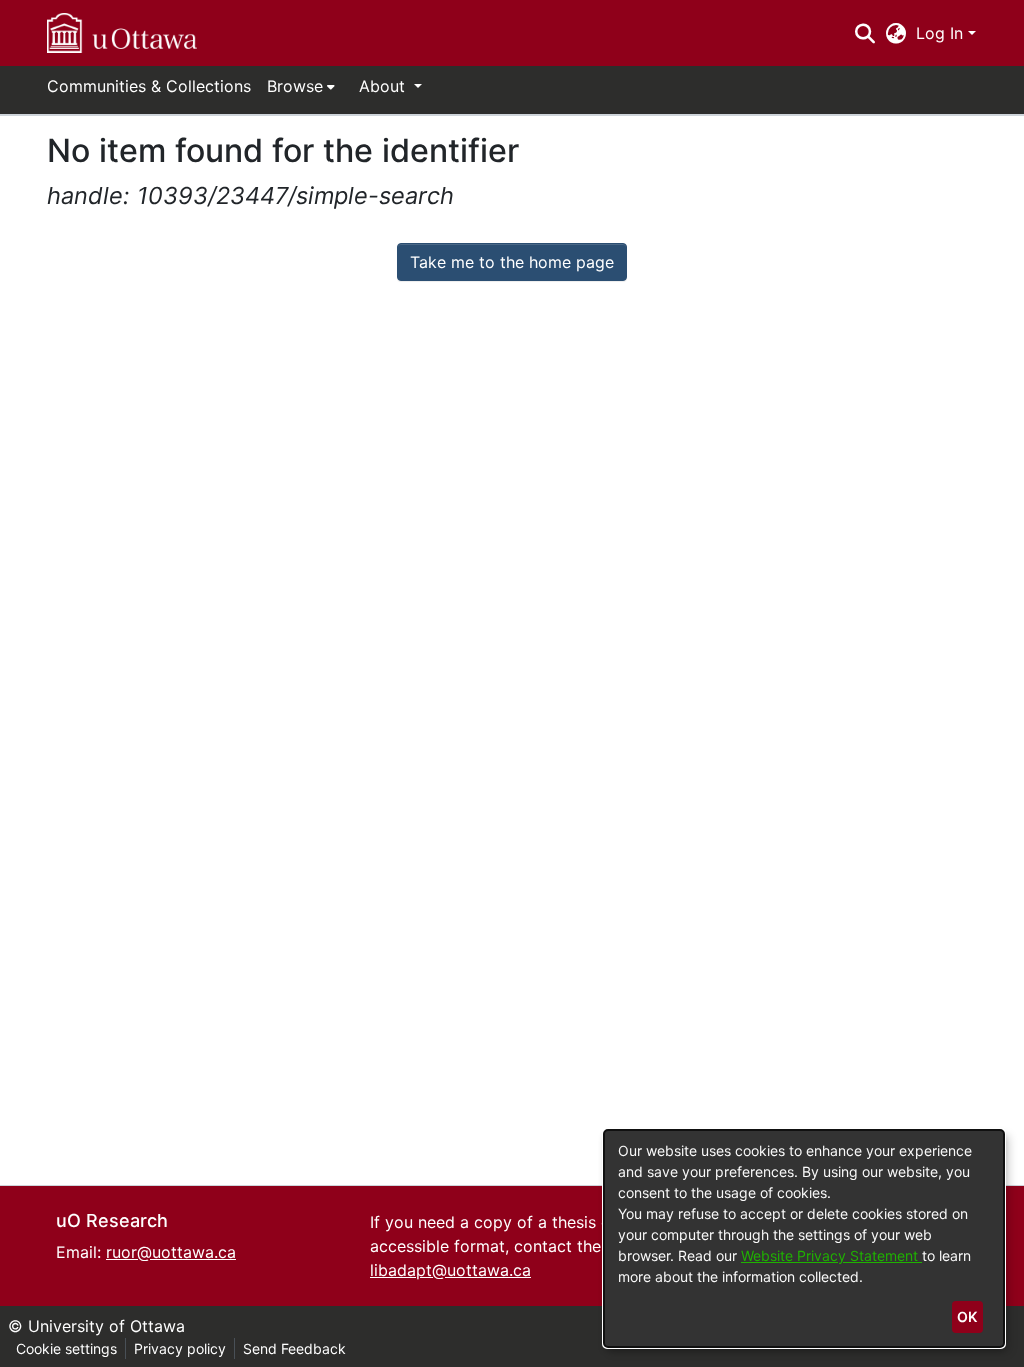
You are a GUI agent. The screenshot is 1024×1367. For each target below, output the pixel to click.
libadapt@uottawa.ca (450, 1270)
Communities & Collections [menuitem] (149, 86)
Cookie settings (66, 1348)
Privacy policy (180, 1348)
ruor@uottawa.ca (171, 1252)
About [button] (384, 86)
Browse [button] (295, 86)
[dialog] (804, 1238)
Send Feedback (294, 1348)
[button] (122, 33)
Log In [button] (942, 33)
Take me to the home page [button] (512, 262)
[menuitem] (301, 86)
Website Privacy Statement (831, 1255)
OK (967, 1316)
